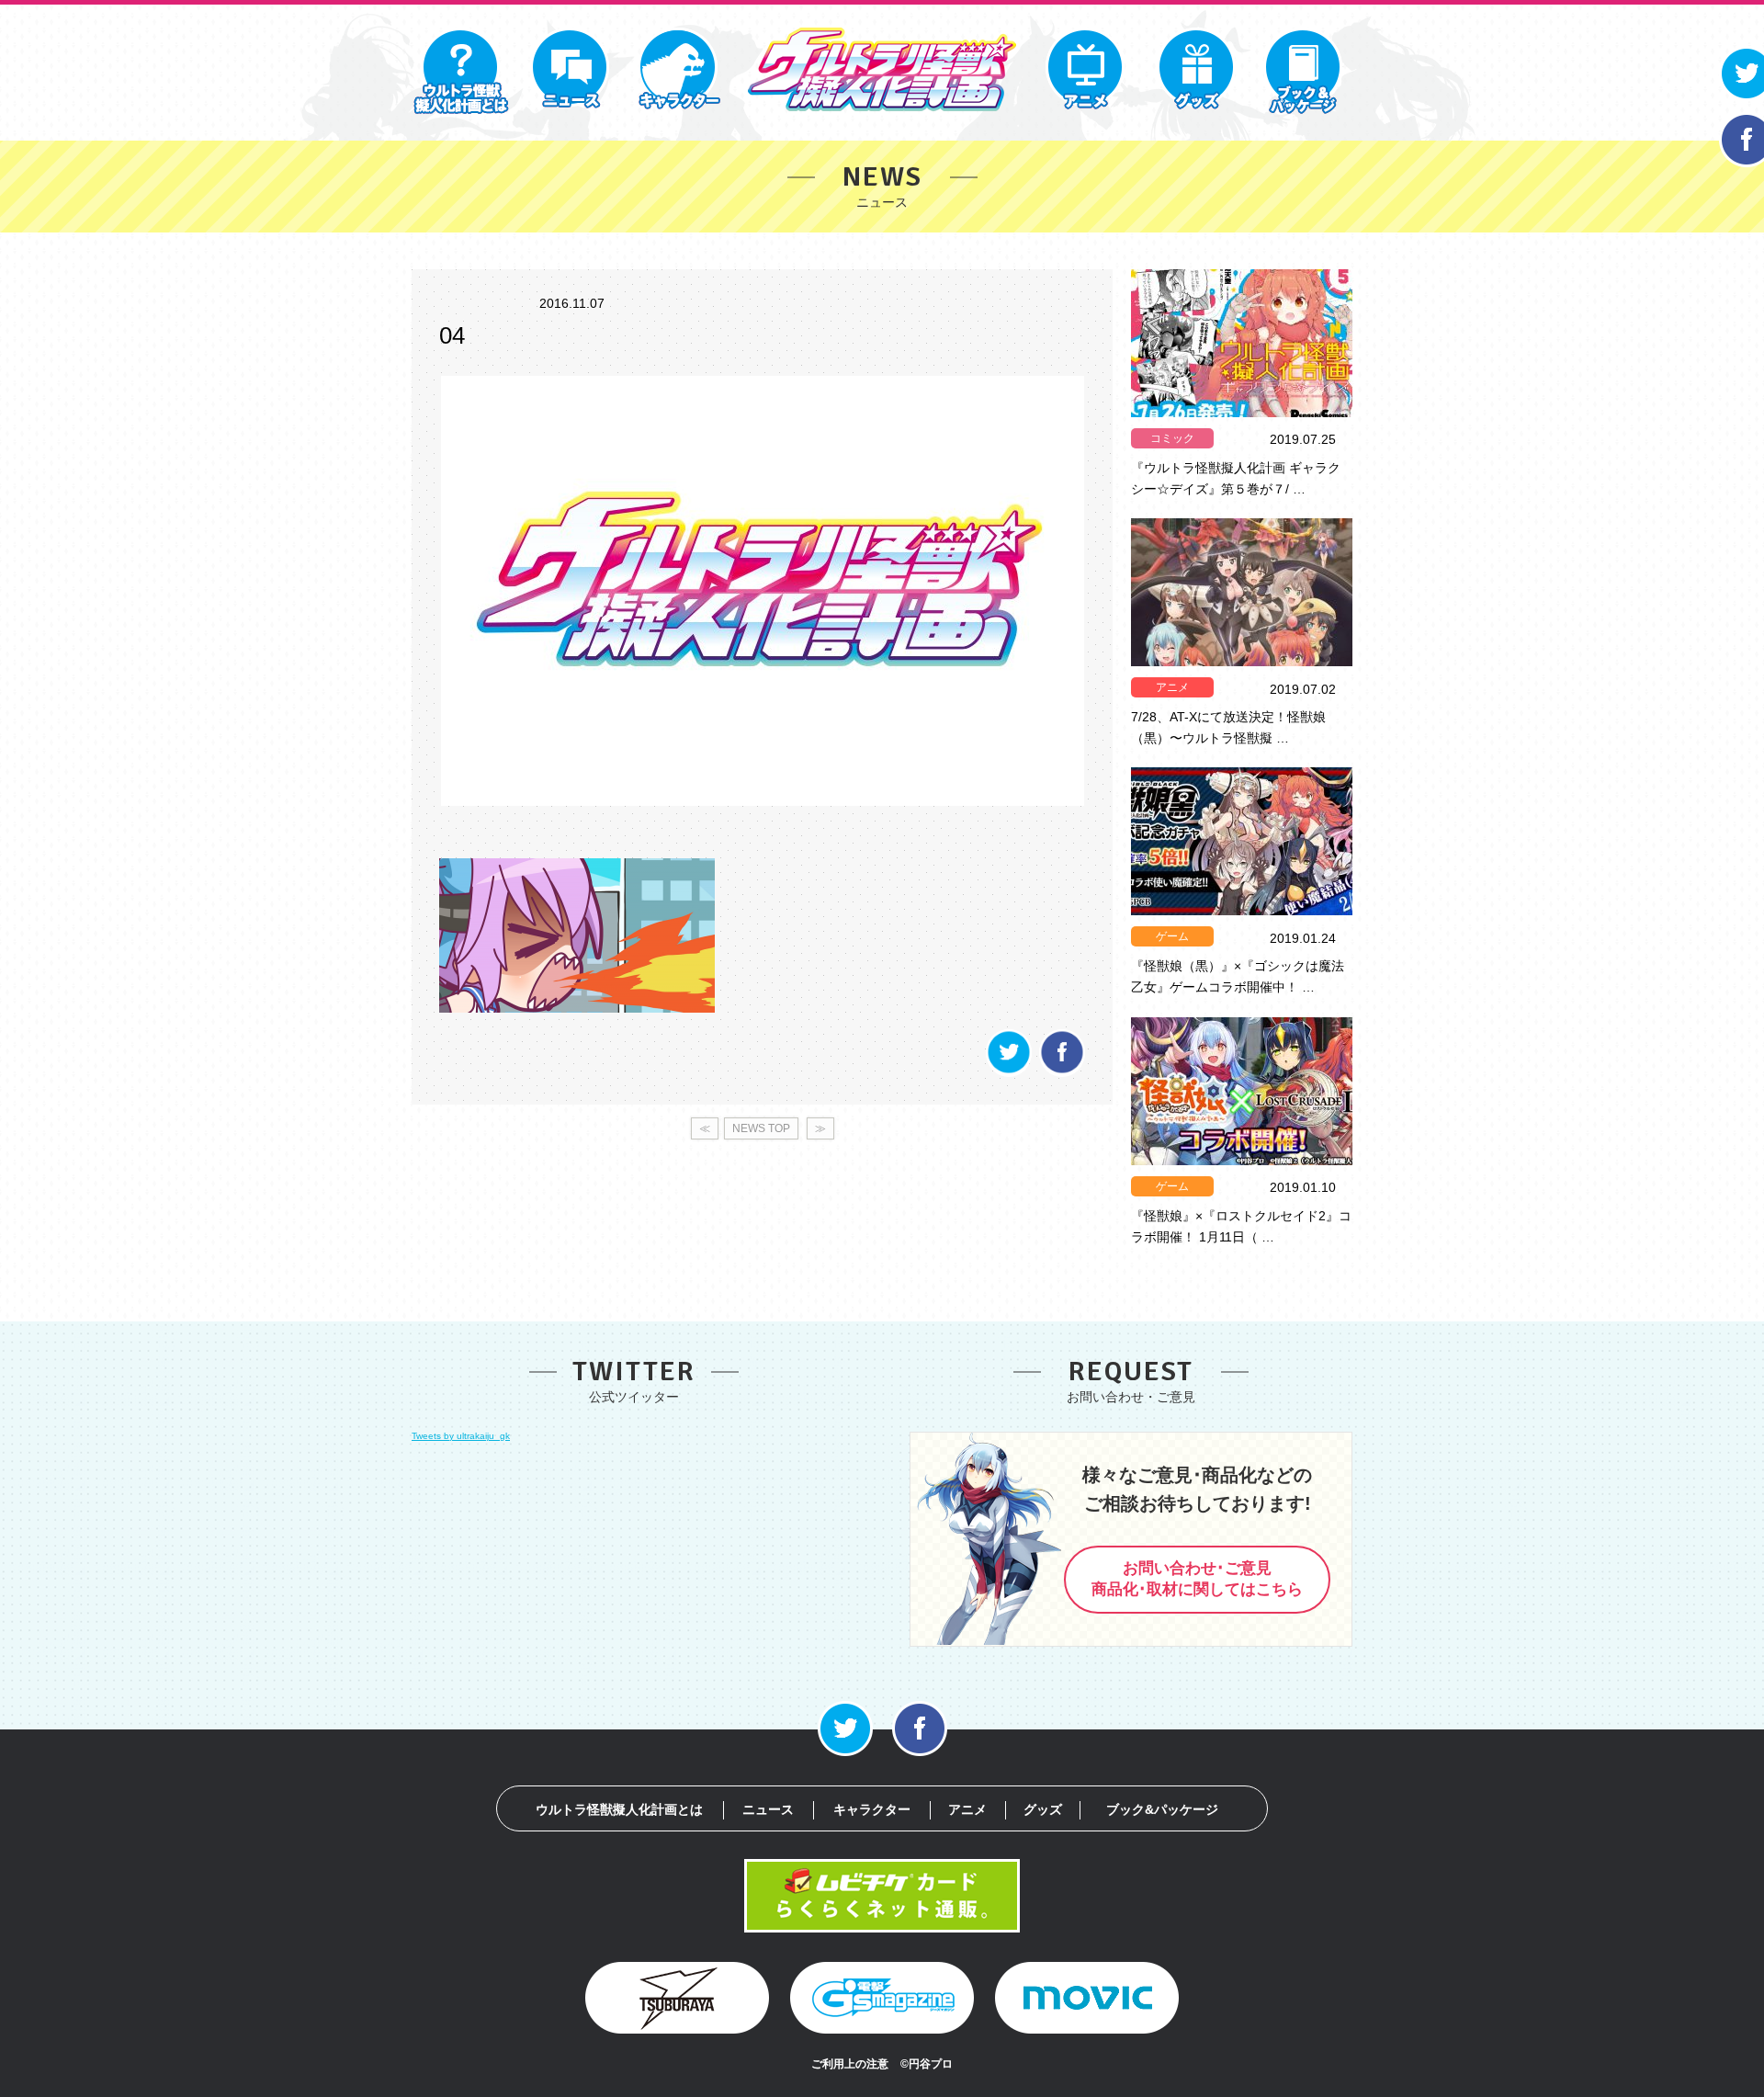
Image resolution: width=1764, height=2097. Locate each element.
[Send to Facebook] (1062, 1072)
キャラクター (872, 1809)
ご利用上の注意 (850, 2064)
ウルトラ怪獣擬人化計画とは (619, 1809)
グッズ (1043, 1809)
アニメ (1172, 687)
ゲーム (1172, 936)
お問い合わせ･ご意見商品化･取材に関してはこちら (1197, 1579)
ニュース (768, 1809)
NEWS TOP (761, 1128)
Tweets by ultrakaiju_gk (461, 1436)
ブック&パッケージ (1162, 1809)
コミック (1172, 438)
